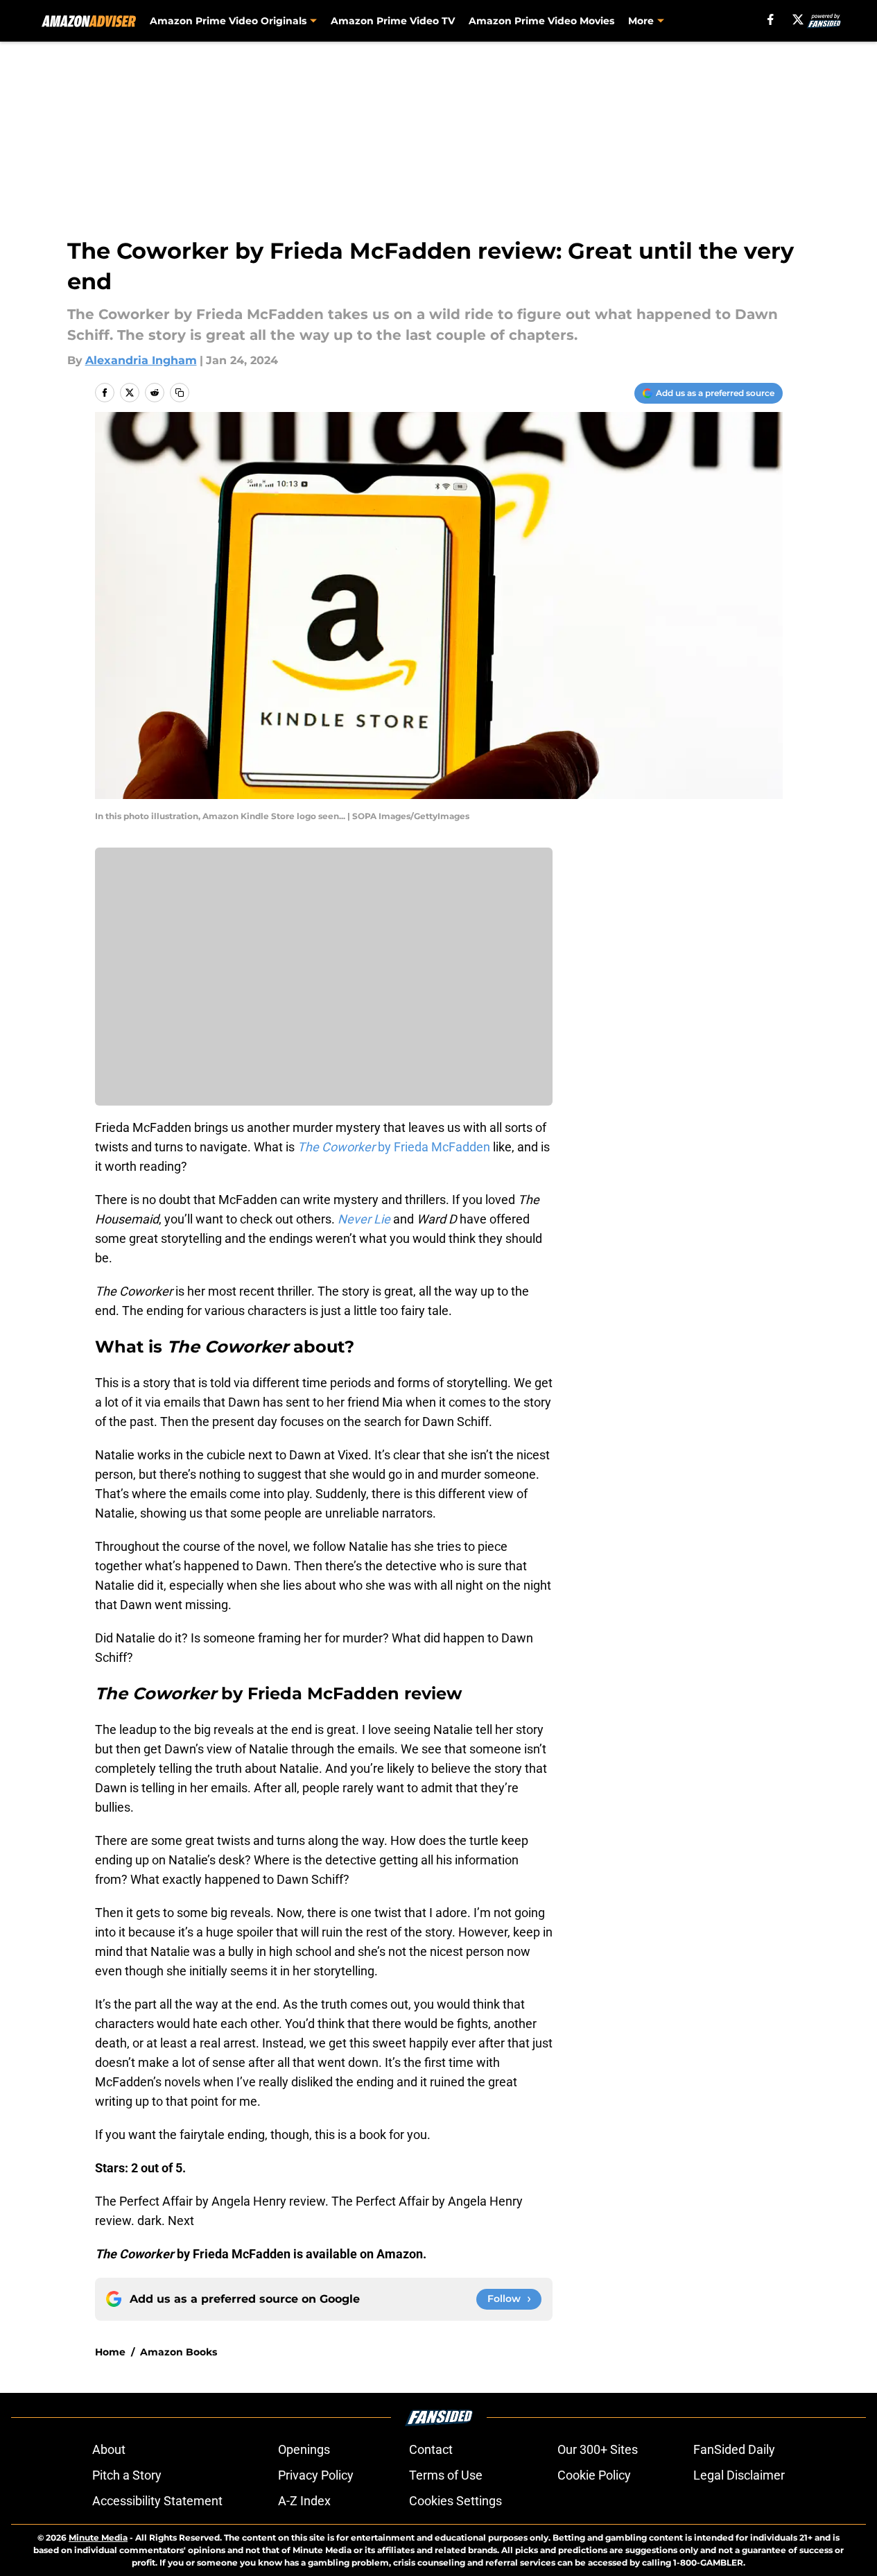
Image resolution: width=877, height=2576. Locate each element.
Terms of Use (446, 2475)
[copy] (180, 393)
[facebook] (771, 19)
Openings (304, 2449)
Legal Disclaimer (739, 2475)
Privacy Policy (316, 2475)
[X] (798, 19)
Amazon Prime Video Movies (541, 21)
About (109, 2449)
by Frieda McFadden (394, 1147)
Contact (431, 2449)
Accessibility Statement (157, 2501)
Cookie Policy (594, 2475)
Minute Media (98, 2538)
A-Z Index (304, 2501)
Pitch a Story (127, 2475)
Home (110, 2352)
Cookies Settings (455, 2501)
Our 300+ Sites (598, 2449)
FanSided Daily (734, 2449)
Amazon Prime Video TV (393, 21)
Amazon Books (179, 2352)
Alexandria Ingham (141, 360)
